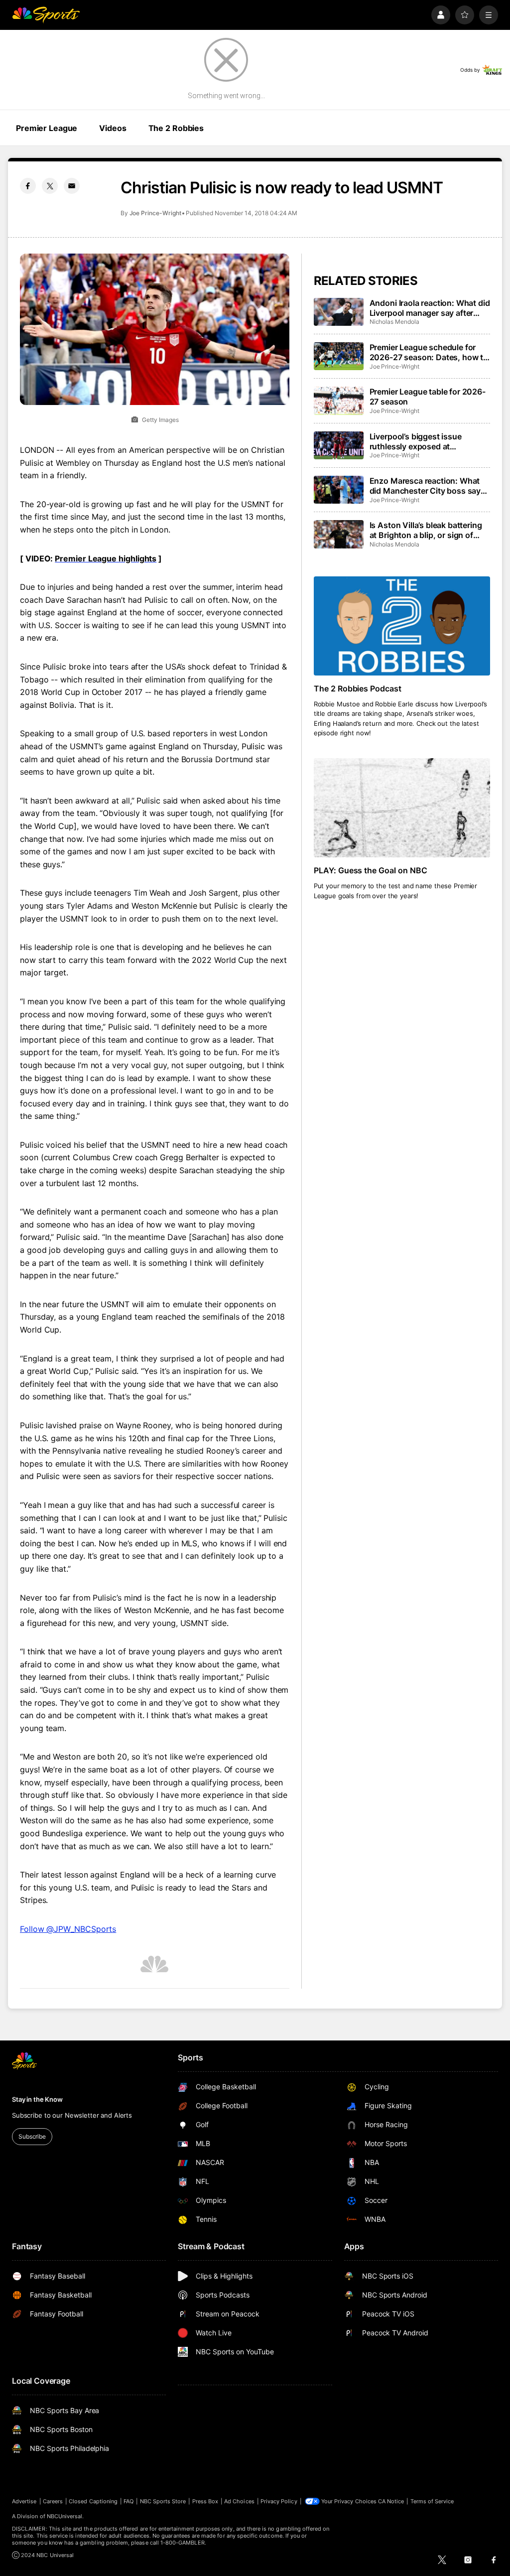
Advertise (24, 2501)
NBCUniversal (65, 2516)
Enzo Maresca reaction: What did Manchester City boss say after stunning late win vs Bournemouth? (425, 486)
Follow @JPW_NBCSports (68, 1929)
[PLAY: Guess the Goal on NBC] (402, 808)
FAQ (128, 2501)
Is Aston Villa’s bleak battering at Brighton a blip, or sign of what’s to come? (426, 530)
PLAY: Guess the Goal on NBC (371, 870)
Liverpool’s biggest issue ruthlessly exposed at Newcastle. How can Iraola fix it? (424, 441)
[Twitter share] (50, 186)
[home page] (46, 15)
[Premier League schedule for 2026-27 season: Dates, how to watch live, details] (339, 356)
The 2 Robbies (176, 128)
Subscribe (32, 2136)
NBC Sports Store (163, 2501)
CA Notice (391, 2501)
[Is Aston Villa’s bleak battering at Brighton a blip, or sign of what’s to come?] (339, 534)
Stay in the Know (37, 2099)
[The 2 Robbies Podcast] (402, 626)
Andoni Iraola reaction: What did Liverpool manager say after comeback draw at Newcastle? (430, 308)
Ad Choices (239, 2501)
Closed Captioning (93, 2501)
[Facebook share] (28, 186)
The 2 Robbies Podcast (358, 688)
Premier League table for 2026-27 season (428, 397)
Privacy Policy (279, 2501)
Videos (113, 128)
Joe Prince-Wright (155, 213)
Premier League (47, 128)
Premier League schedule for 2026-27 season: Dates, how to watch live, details (429, 352)
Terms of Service (432, 2501)
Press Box (205, 2501)
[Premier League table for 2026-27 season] (339, 401)
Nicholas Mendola (394, 322)
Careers (53, 2501)
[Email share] (72, 186)
